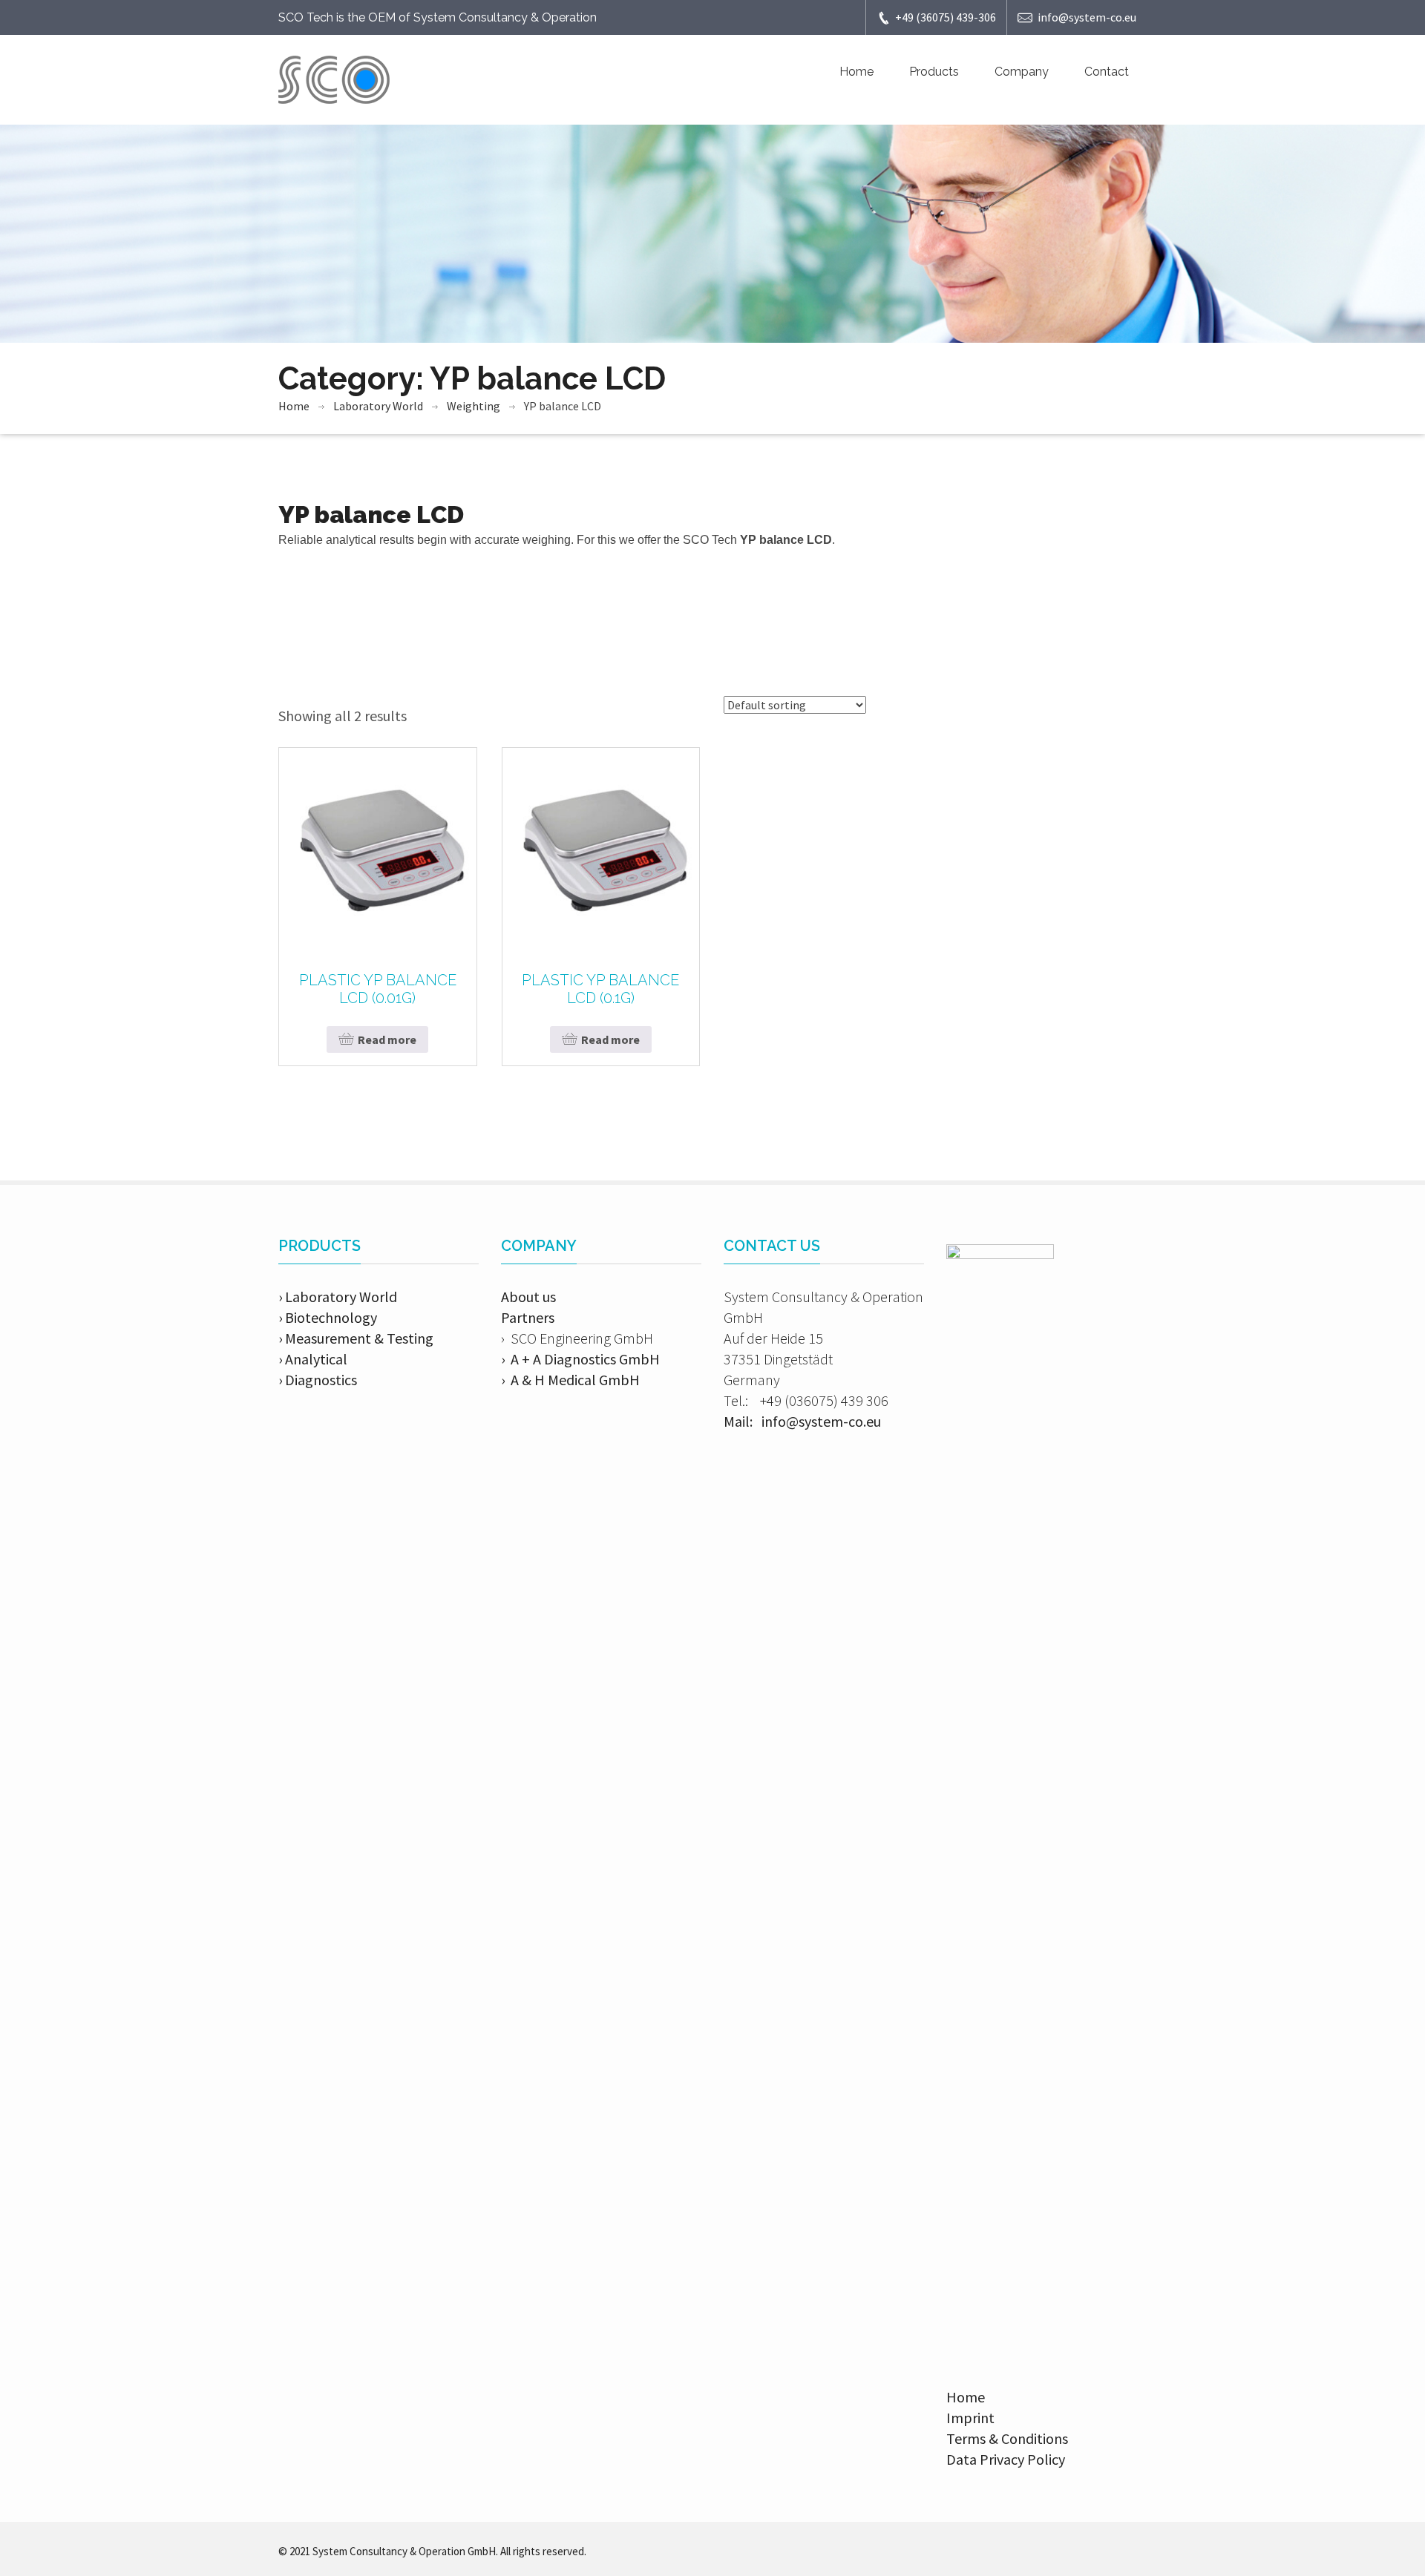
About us (528, 1297)
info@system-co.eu (1087, 17)
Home (856, 72)
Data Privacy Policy (1006, 2459)
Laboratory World (378, 406)
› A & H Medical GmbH (570, 1380)
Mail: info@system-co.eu (802, 1421)
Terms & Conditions (1007, 2438)
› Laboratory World (338, 1297)
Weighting (474, 406)
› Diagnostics (318, 1380)
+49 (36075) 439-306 (946, 17)
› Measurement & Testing (356, 1338)
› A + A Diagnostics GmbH (580, 1359)
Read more (387, 1039)
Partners (528, 1317)
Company (1022, 72)
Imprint (970, 2418)
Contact (1107, 72)
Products (934, 72)
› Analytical (313, 1359)
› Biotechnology (328, 1317)
